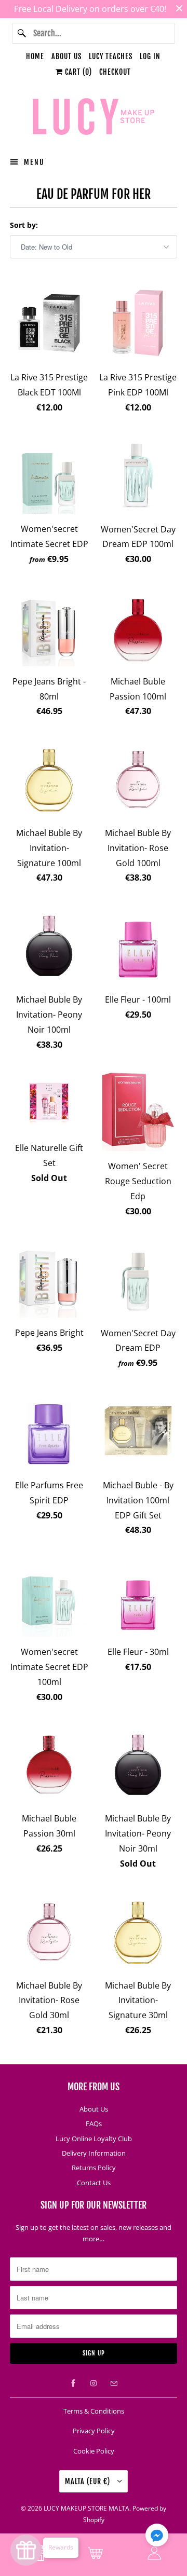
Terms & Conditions (94, 2411)
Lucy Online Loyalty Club (94, 2139)
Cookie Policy (94, 2451)
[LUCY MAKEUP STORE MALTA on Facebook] (73, 2383)
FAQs (94, 2123)
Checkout (115, 72)
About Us (66, 56)
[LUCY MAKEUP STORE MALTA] (94, 118)
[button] (157, 2537)
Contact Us (94, 2183)
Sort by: (24, 225)
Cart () (77, 72)
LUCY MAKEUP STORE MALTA (86, 2508)
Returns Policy (94, 2168)
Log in (150, 56)
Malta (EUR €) (89, 2481)
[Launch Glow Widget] (26, 2550)
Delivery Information (94, 2153)
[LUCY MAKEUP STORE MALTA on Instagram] (94, 2383)
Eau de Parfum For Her (94, 194)
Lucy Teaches (111, 56)
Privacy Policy (94, 2431)
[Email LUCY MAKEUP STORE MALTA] (114, 2383)
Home (35, 56)
